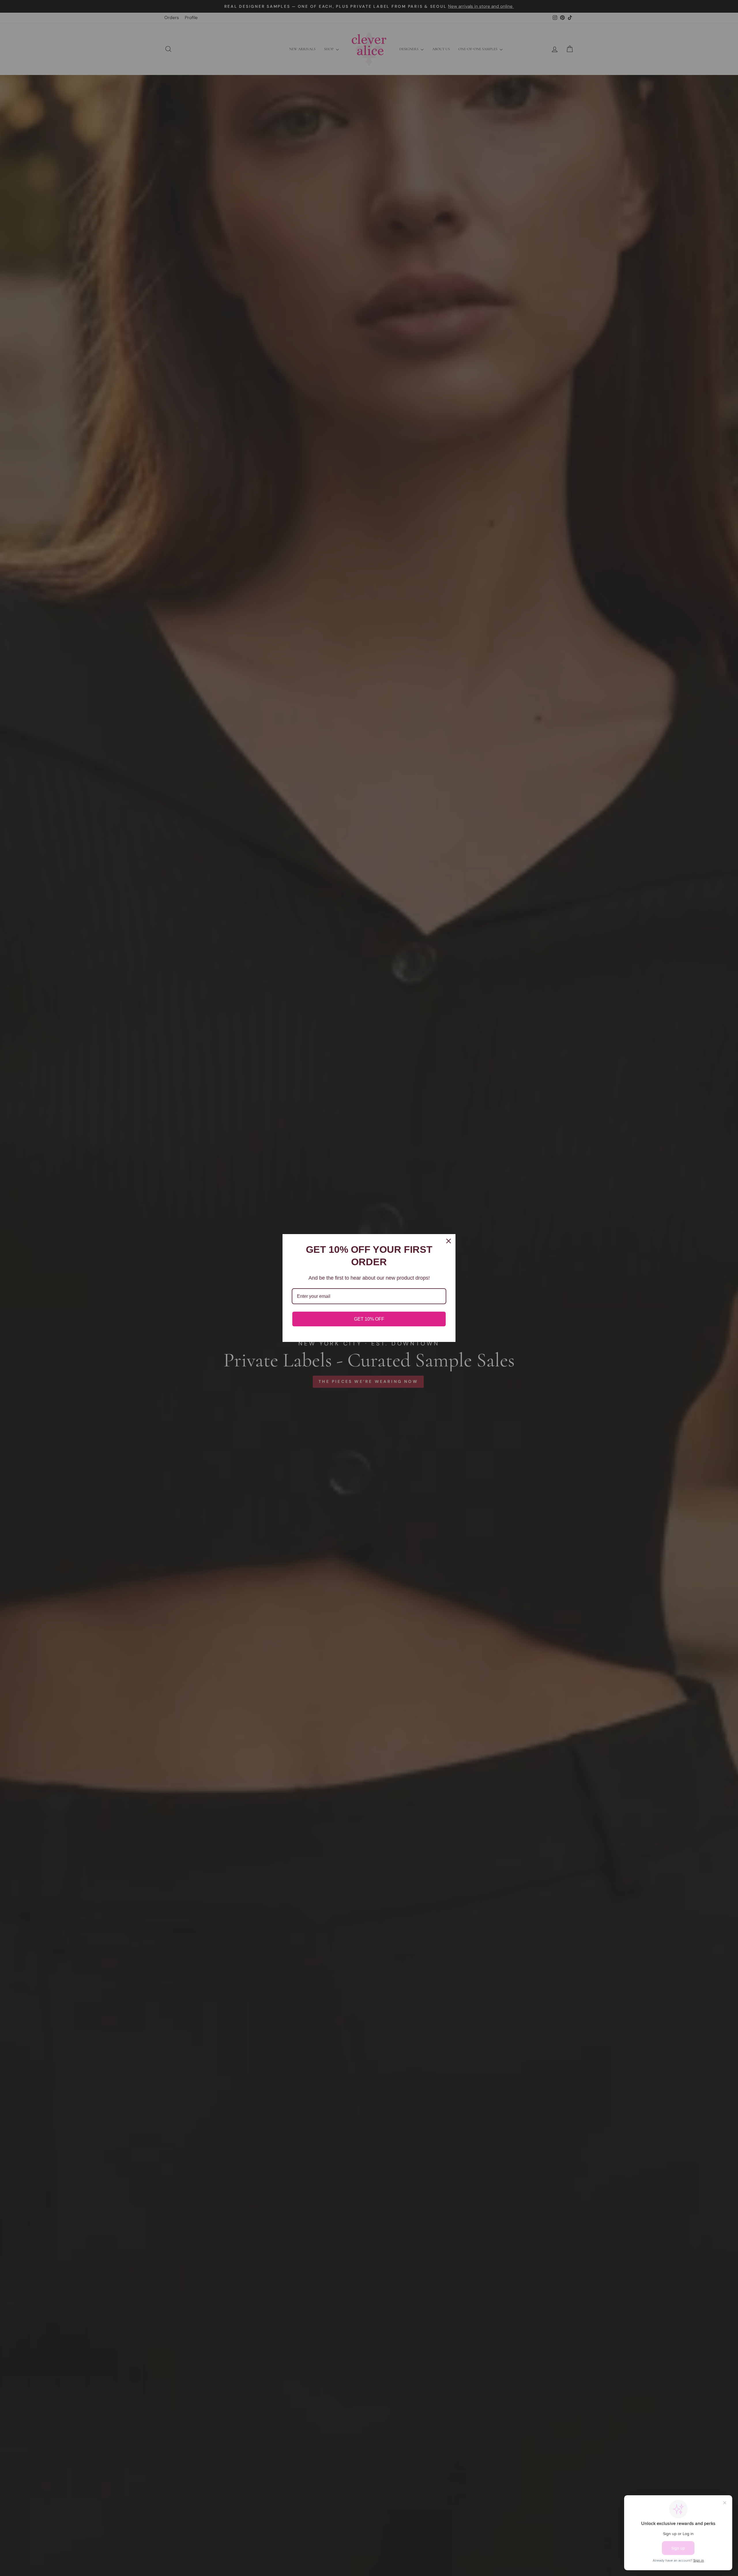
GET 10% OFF (369, 1319)
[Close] (449, 1241)
